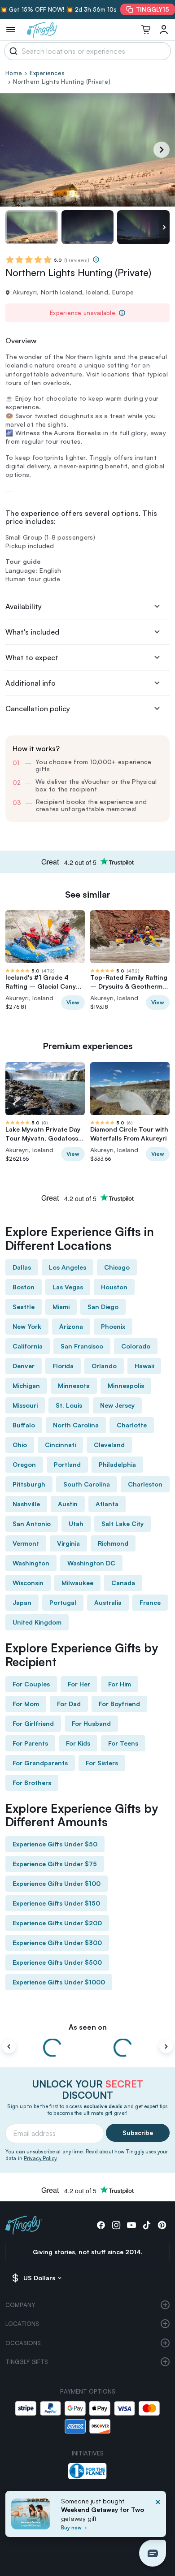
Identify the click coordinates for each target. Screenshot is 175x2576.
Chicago (117, 1267)
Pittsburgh (29, 1484)
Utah (76, 1524)
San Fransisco (82, 1346)
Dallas (22, 1267)
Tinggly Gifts (27, 2362)
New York (27, 1326)
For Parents (30, 1743)
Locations (22, 2324)
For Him (120, 1684)
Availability (24, 606)
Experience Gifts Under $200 (57, 1923)
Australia (108, 1602)
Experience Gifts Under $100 (57, 1883)
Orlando (104, 1366)
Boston (24, 1287)
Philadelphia (117, 1464)
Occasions (23, 2343)
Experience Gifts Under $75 (55, 1864)
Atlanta (107, 1504)
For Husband (91, 1723)
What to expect (32, 657)
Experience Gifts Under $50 (55, 1844)
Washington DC (91, 1563)
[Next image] (164, 227)
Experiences (47, 73)
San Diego (103, 1307)
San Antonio (32, 1524)
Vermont (26, 1543)
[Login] (164, 30)
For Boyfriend (119, 1704)
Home (14, 73)
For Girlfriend (33, 1723)
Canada (123, 1583)
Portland (67, 1464)
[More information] (96, 259)
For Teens (123, 1743)
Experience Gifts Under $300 (57, 1943)
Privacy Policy (40, 2158)
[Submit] (12, 51)
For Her (79, 1684)
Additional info (31, 683)
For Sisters (102, 1763)
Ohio (20, 1445)
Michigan (26, 1385)
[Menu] (11, 30)
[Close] (158, 2517)
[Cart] (146, 30)
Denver (24, 1366)
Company (20, 2305)
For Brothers (32, 1783)
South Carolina (87, 1484)
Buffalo (24, 1425)
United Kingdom (37, 1622)
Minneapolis (126, 1385)
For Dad (69, 1704)
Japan (22, 1602)
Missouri (25, 1405)
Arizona (71, 1326)
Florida (63, 1366)
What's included (32, 632)
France (150, 1602)
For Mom (26, 1704)
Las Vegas (68, 1287)
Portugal (63, 1602)
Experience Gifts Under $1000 (59, 1982)
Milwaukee (77, 1583)
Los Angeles (68, 1267)
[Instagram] (116, 2225)
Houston (114, 1287)
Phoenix (113, 1326)
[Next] (162, 150)
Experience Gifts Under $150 (56, 1903)
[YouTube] (131, 2225)
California (28, 1346)
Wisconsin (28, 1583)
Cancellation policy (38, 709)
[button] (153, 2553)
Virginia (68, 1543)
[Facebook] (101, 2225)
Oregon (24, 1464)
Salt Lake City (122, 1524)
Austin (68, 1504)
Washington (31, 1563)
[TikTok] (147, 2225)
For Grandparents (40, 1763)
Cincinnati (60, 1445)
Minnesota (74, 1385)
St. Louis (69, 1405)
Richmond (113, 1543)
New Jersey (117, 1405)
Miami (61, 1307)
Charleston (145, 1484)
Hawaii (144, 1366)
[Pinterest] (162, 2225)
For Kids (78, 1743)
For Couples (31, 1684)
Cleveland (109, 1445)
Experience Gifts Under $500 (57, 1962)
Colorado (136, 1346)
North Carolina (76, 1425)
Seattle (24, 1307)
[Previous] (9, 2046)
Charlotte (132, 1425)
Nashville (26, 1504)
